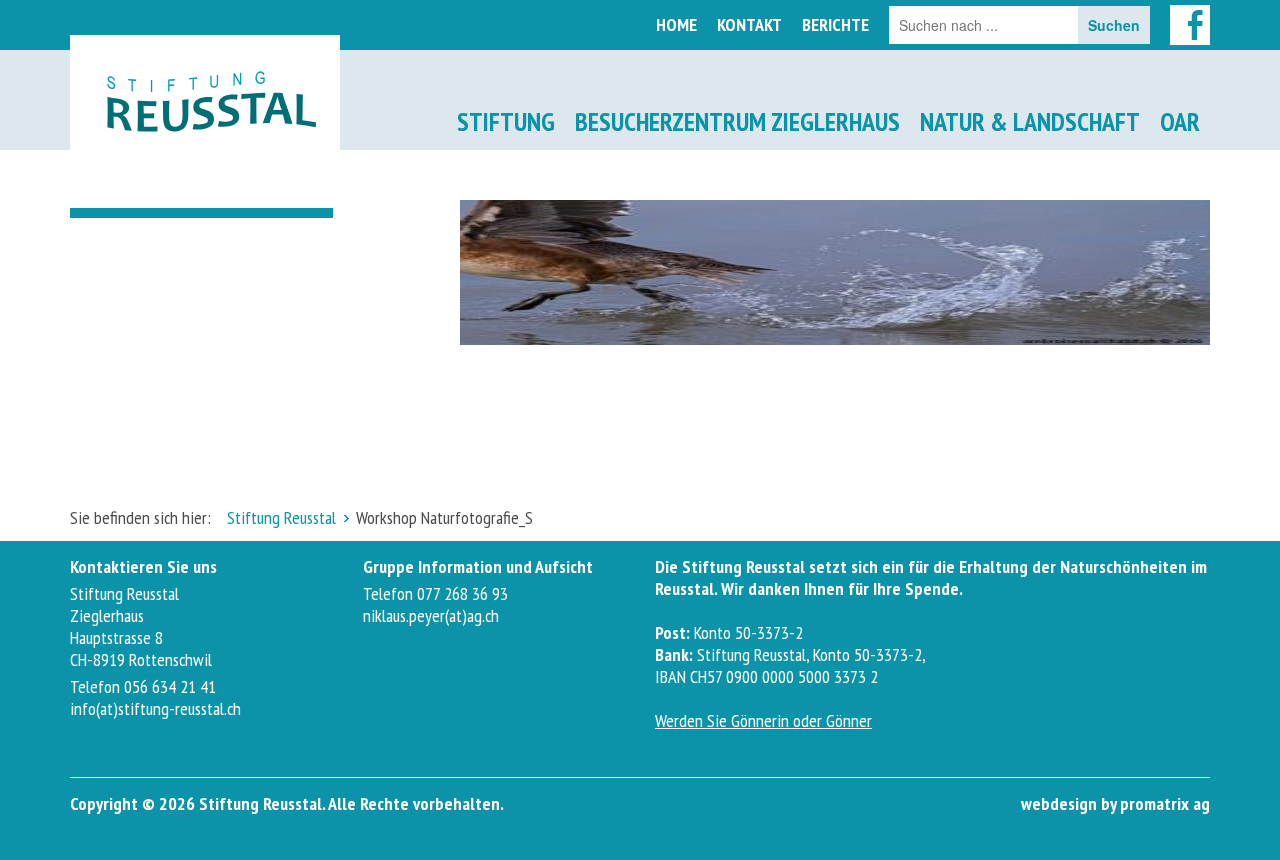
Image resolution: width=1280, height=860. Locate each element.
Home (676, 24)
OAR (1180, 121)
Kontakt (749, 24)
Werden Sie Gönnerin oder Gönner (763, 720)
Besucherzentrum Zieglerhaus (737, 121)
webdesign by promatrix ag (1115, 803)
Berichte (835, 24)
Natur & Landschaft (1030, 121)
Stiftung (506, 121)
